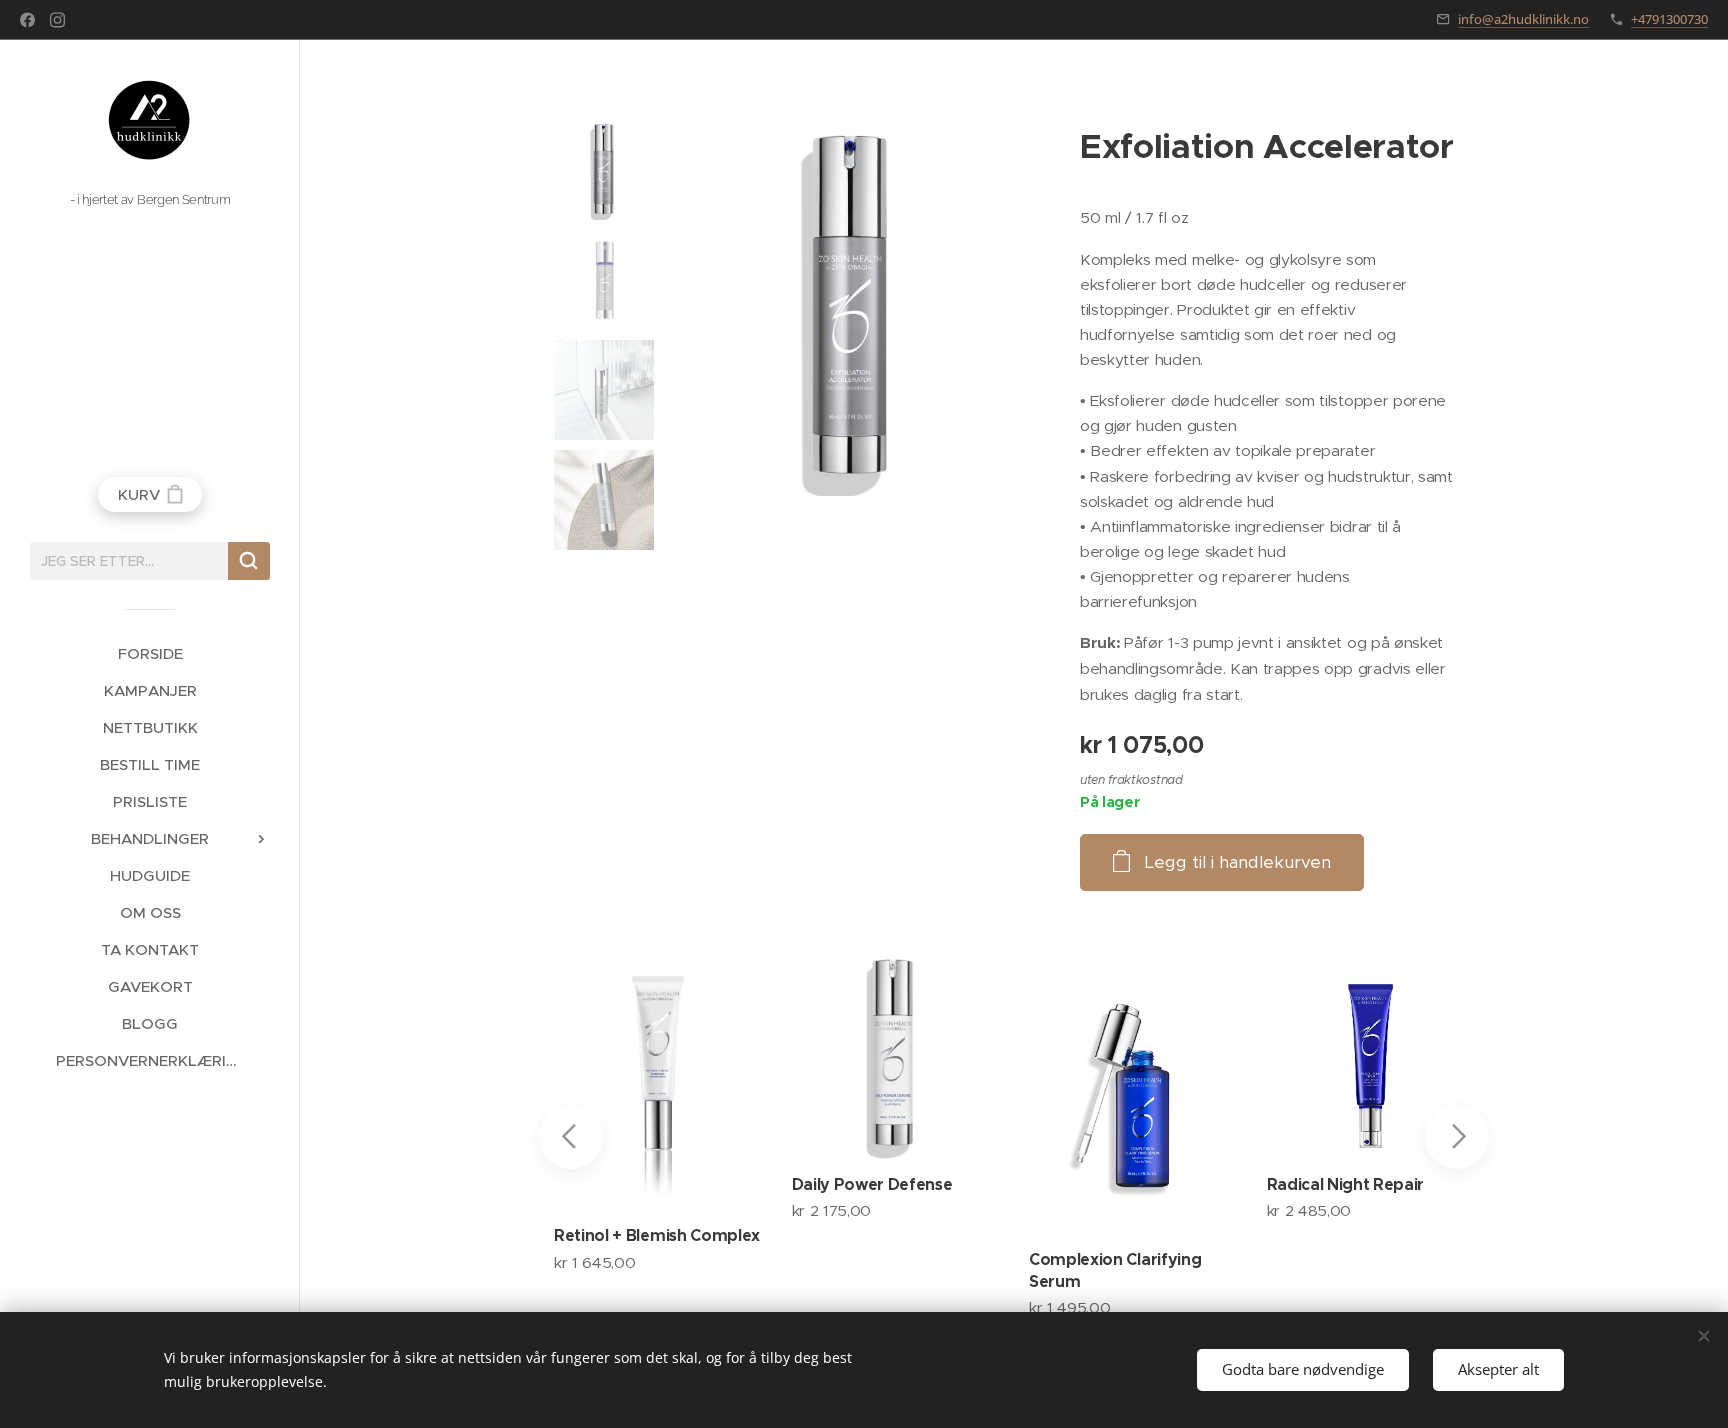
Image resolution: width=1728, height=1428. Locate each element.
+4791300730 (1669, 19)
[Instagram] (57, 20)
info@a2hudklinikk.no (1523, 19)
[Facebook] (27, 20)
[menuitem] (150, 653)
